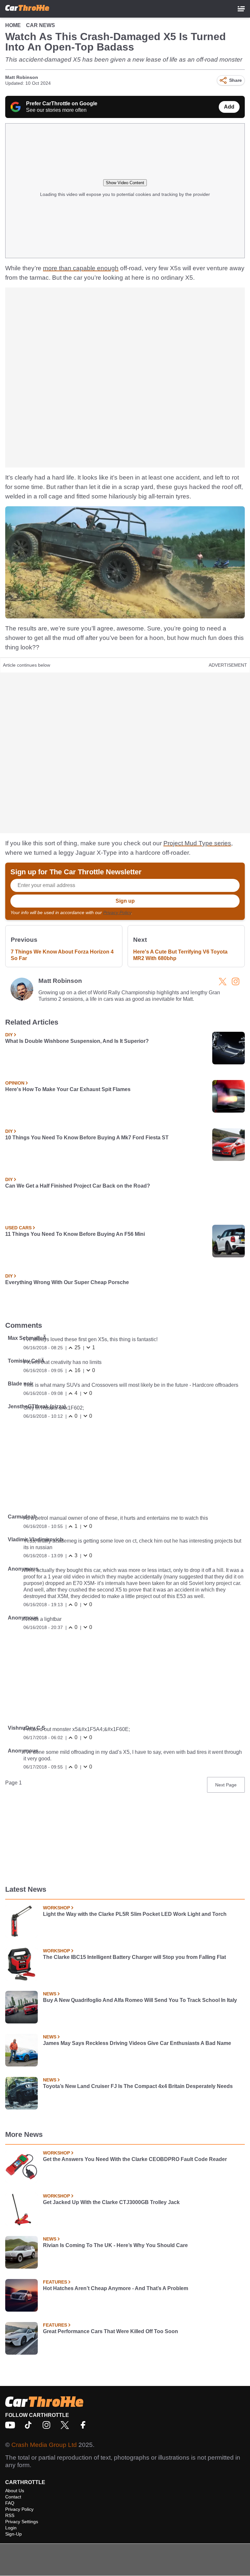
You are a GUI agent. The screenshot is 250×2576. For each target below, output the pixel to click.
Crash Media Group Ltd (44, 2445)
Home (13, 25)
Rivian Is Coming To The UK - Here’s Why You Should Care (115, 2245)
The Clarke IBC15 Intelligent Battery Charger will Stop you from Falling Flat (134, 1957)
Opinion (15, 1083)
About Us (15, 2491)
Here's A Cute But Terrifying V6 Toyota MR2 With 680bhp (180, 955)
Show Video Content (125, 183)
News (50, 1994)
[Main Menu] (241, 9)
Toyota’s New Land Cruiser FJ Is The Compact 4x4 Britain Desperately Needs (138, 2086)
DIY (9, 1035)
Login (11, 2528)
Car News (41, 25)
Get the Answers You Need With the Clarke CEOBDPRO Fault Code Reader (135, 2159)
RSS (10, 2515)
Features (55, 2282)
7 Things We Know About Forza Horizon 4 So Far (62, 955)
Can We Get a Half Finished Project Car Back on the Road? (78, 1186)
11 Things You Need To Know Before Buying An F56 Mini (75, 1234)
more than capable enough (81, 268)
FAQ (10, 2503)
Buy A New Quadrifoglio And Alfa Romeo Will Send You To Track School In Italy (140, 2000)
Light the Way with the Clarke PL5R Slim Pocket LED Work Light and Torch (135, 1914)
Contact (13, 2497)
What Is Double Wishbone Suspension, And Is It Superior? (77, 1041)
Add (229, 107)
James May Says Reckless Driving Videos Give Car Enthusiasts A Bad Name (137, 2043)
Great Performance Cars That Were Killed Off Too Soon (111, 2331)
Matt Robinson (22, 77)
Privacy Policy (117, 912)
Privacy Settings (22, 2522)
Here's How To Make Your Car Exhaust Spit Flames (68, 1089)
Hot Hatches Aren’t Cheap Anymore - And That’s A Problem (116, 2288)
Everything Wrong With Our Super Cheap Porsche (67, 1282)
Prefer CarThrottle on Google (62, 104)
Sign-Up (14, 2534)
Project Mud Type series (197, 843)
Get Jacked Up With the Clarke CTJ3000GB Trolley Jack (111, 2202)
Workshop (56, 1908)
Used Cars (18, 1228)
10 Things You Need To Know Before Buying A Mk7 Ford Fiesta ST (87, 1138)
